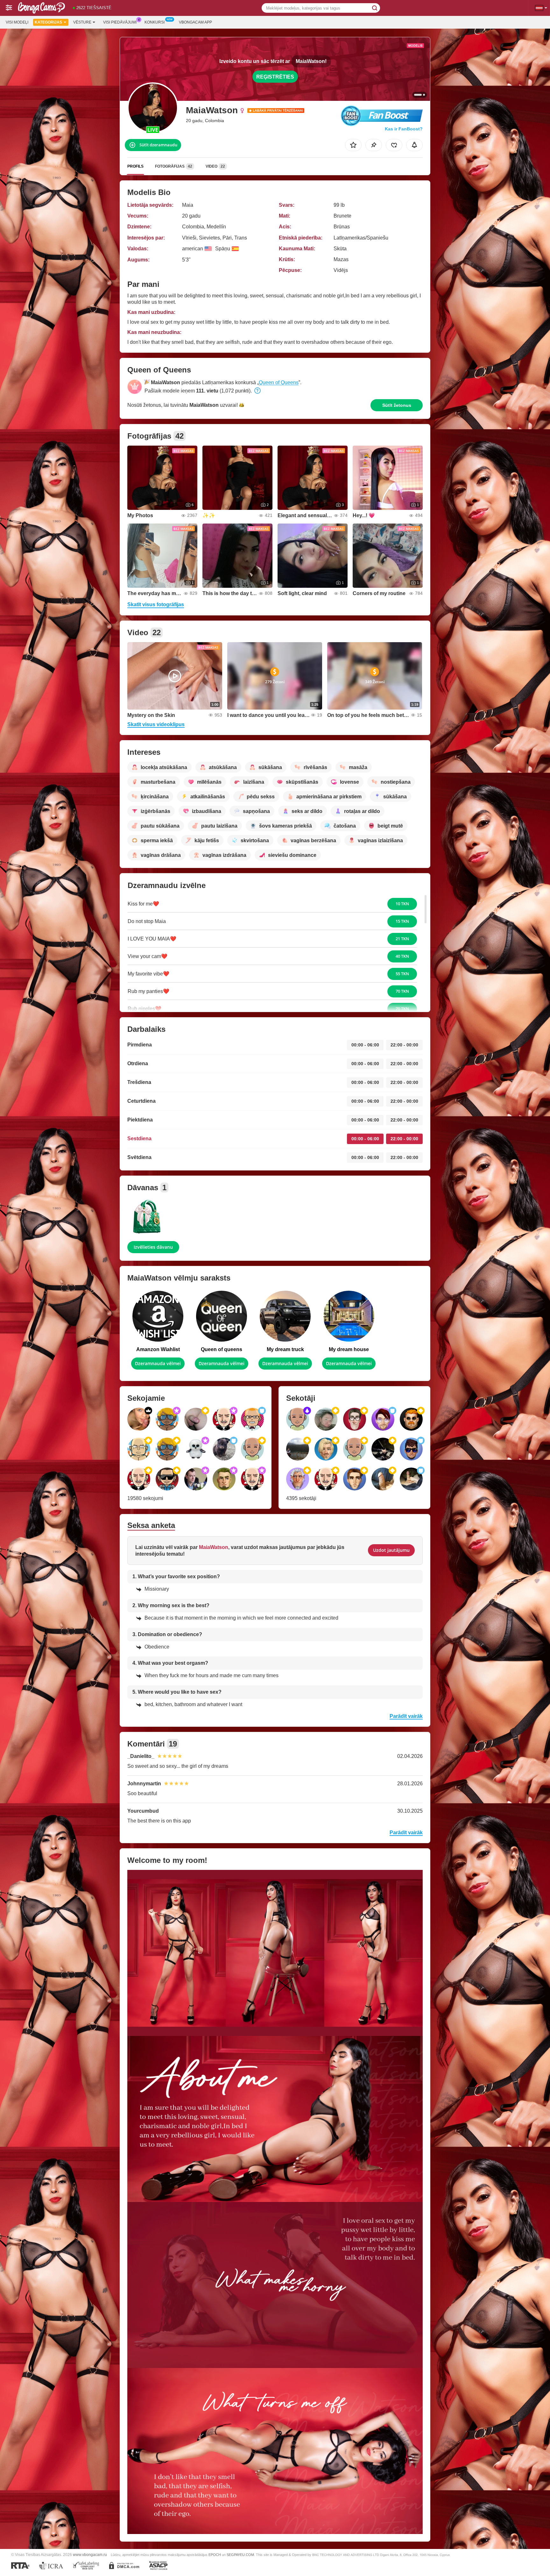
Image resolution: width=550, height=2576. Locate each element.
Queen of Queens (279, 382)
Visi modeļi (17, 22)
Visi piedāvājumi (120, 22)
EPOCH (215, 2555)
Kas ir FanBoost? (404, 129)
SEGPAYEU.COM (240, 2555)
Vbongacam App (195, 22)
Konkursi (155, 22)
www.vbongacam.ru (90, 2555)
